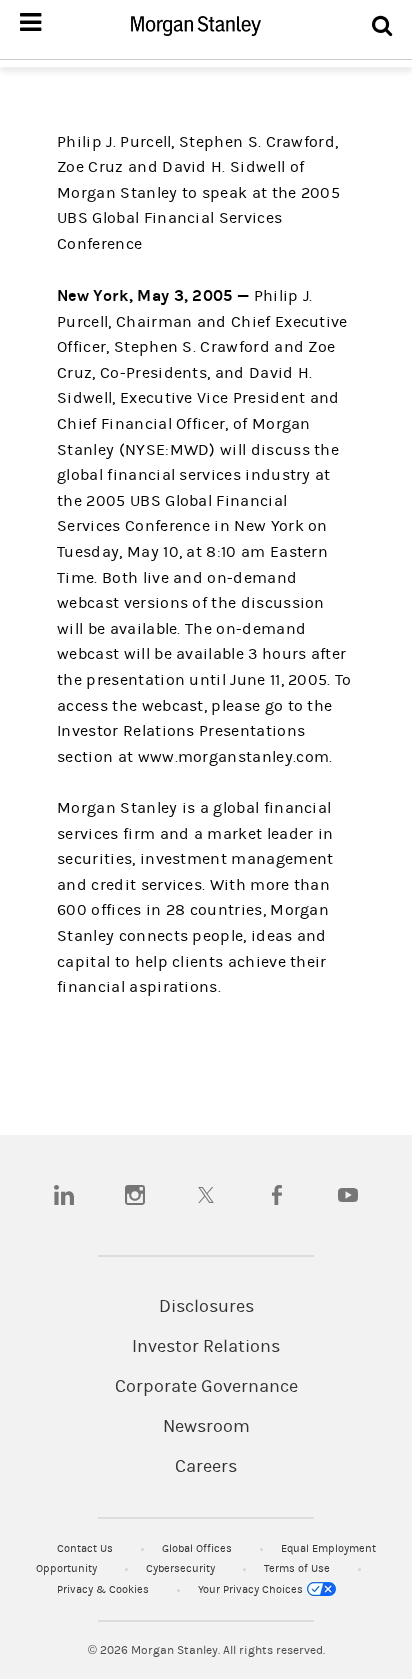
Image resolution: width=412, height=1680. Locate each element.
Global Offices (198, 1548)
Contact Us (86, 1548)
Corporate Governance (206, 1387)
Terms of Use (298, 1568)
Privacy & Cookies (104, 1589)
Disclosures (206, 1307)
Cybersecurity (182, 1568)
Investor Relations (206, 1347)
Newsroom (206, 1427)
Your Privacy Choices (252, 1589)
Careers (206, 1467)
